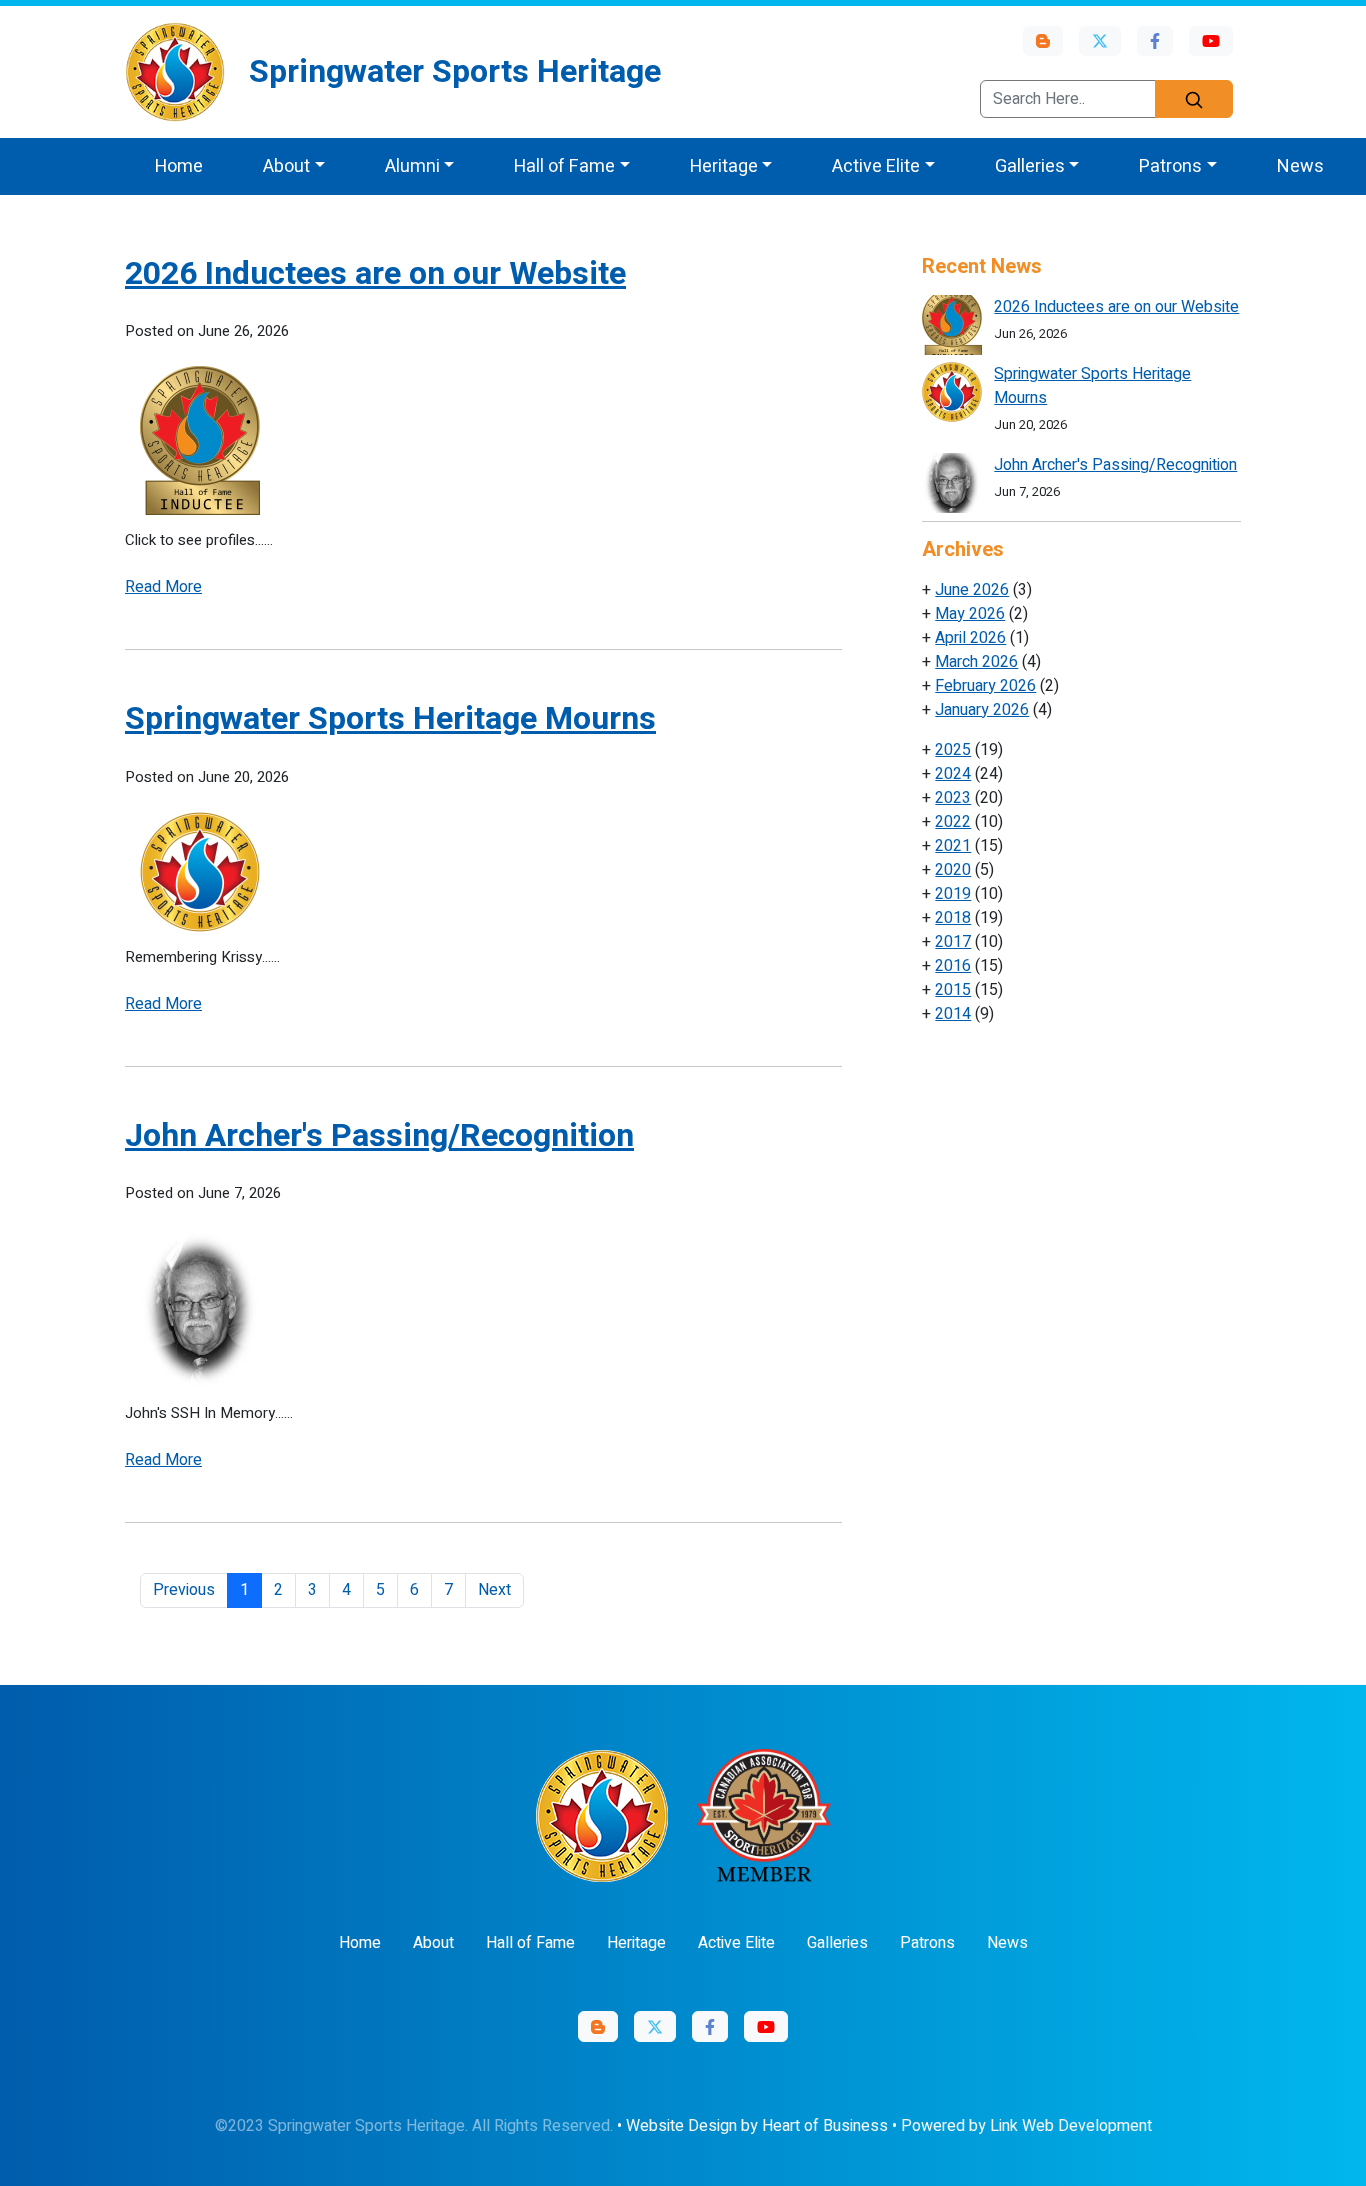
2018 (953, 918)
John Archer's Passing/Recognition (379, 1135)
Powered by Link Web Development (1026, 2126)
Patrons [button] (1170, 166)
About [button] (286, 166)
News (1300, 166)
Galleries (837, 1943)
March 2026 (976, 662)
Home (179, 166)
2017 (953, 942)
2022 (953, 822)
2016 (953, 966)
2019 (953, 894)
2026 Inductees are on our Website (375, 273)
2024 (953, 774)
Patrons (927, 1943)
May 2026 (970, 614)
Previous (184, 1590)
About (433, 1943)
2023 (953, 798)
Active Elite (736, 1943)
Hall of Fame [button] (564, 166)
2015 (953, 990)
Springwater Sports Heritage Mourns (390, 718)
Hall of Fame (530, 1943)
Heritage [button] (724, 166)
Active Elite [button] (876, 166)
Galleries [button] (1030, 166)
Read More (163, 587)
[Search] (1194, 99)
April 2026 (970, 638)
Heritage (636, 1943)
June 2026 (972, 590)
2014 (953, 1014)
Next (494, 1590)
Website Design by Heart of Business (757, 2126)
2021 (953, 846)
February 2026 (985, 686)
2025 (953, 750)
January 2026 (982, 710)
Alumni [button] (412, 166)
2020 (953, 870)
